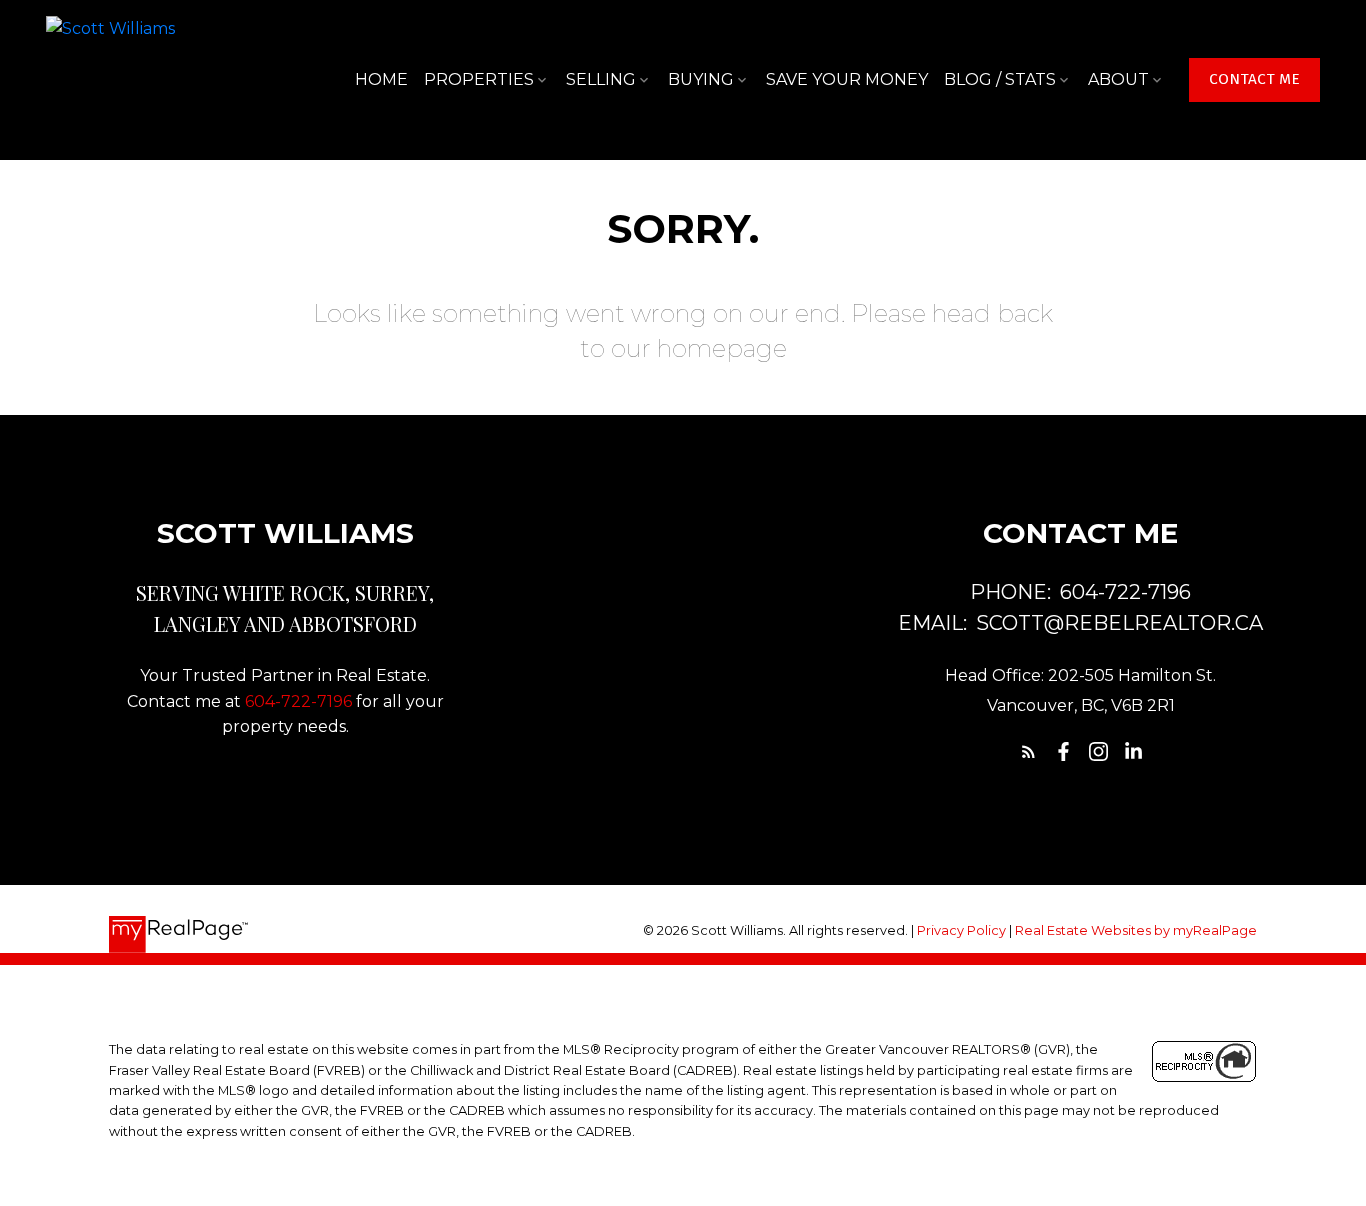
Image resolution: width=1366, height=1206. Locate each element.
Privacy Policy (961, 930)
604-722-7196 (298, 701)
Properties (479, 79)
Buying (701, 79)
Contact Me (1254, 79)
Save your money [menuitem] (847, 79)
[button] (1254, 80)
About (1118, 79)
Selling (601, 79)
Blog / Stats (1000, 79)
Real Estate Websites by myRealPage (1136, 930)
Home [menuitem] (381, 79)
